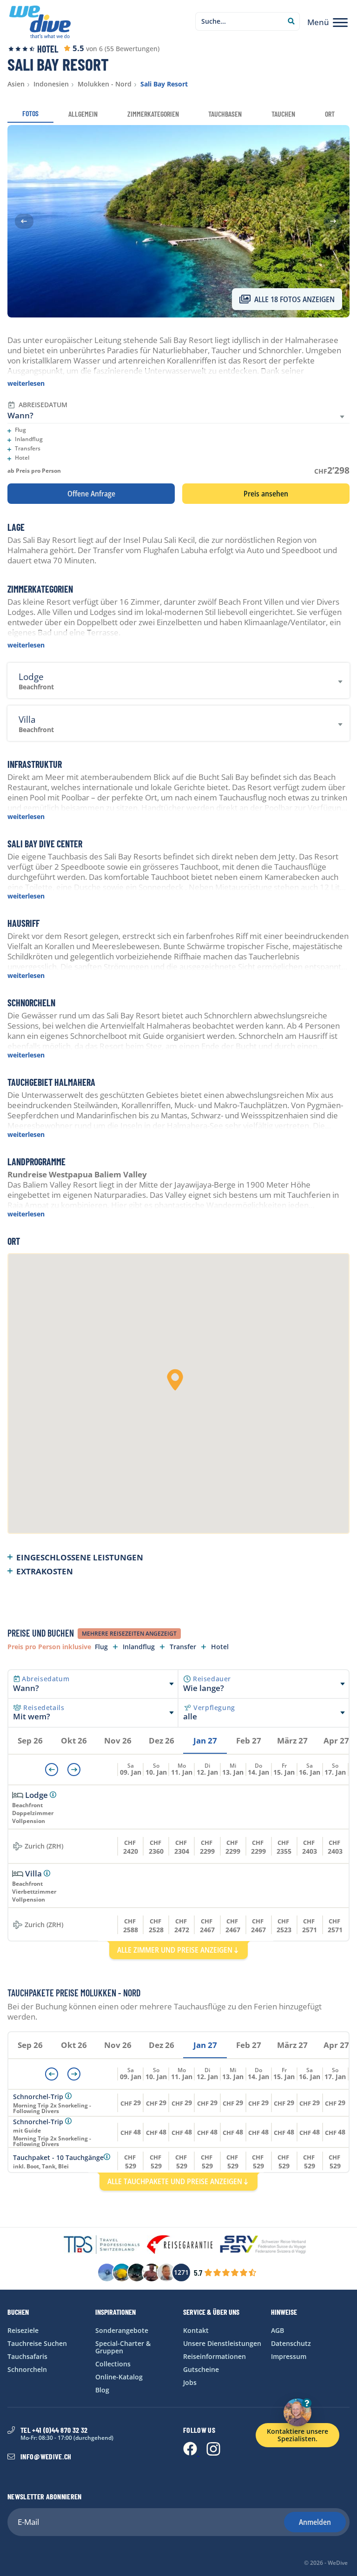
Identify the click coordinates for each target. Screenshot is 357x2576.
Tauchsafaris (27, 2356)
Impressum (289, 2356)
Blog (102, 2390)
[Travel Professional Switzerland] (102, 2245)
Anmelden (315, 2522)
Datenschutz (291, 2343)
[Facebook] (191, 2453)
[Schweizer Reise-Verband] (263, 2245)
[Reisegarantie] (180, 2245)
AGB (278, 2330)
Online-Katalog (119, 2377)
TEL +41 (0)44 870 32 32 (54, 2430)
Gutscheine (201, 2369)
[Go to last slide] (24, 221)
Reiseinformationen (215, 2356)
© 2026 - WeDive (326, 2563)
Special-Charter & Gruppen (123, 2347)
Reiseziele (23, 2330)
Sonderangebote (122, 2330)
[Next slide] (333, 221)
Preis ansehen (266, 494)
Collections (113, 2364)
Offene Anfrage (91, 494)
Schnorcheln (27, 2369)
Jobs (190, 2382)
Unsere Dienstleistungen (222, 2343)
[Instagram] (213, 2453)
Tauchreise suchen (37, 2343)
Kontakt (196, 2330)
